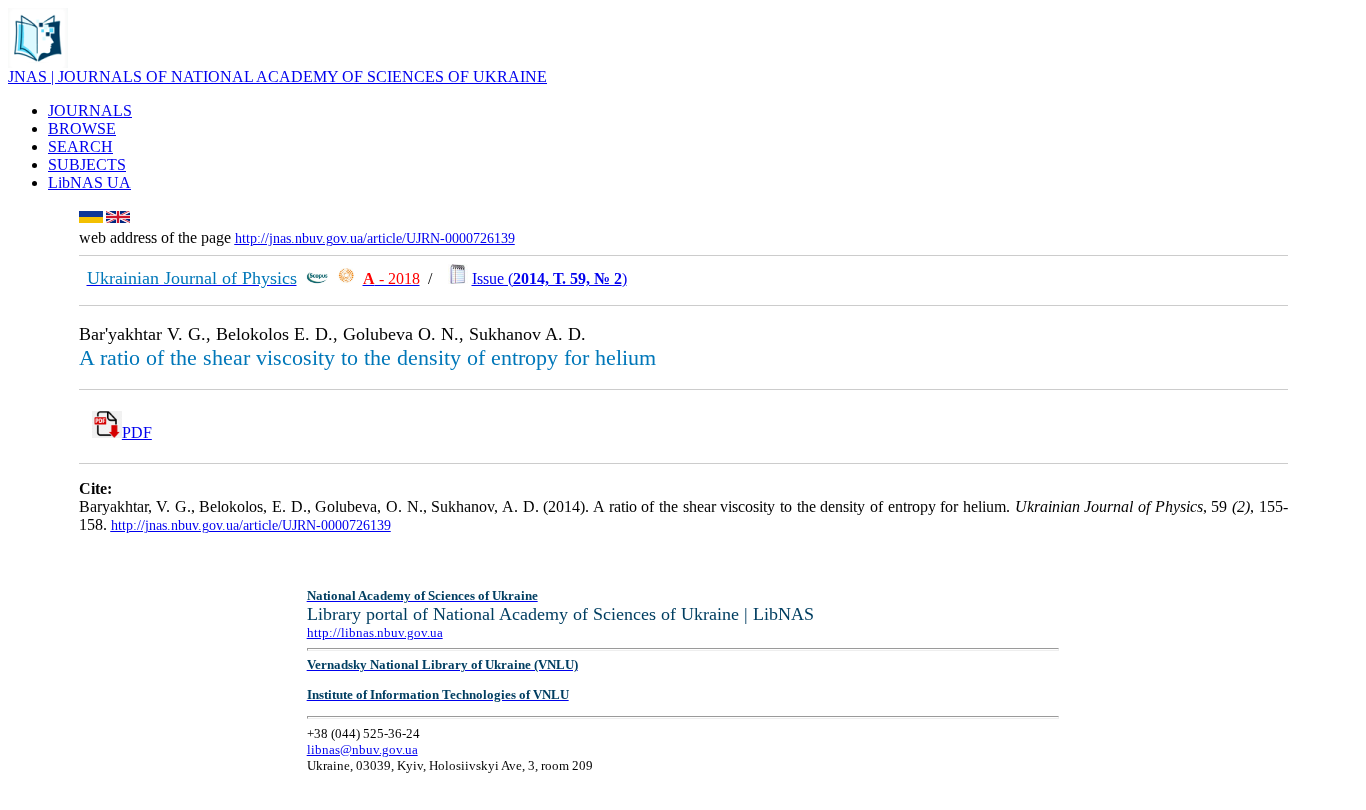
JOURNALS (90, 110)
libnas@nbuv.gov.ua (362, 749)
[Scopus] (317, 278)
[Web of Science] (346, 278)
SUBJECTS (87, 164)
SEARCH (80, 146)
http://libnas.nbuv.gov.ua (375, 632)
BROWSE (82, 128)
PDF (137, 432)
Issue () (549, 278)
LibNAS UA (89, 182)
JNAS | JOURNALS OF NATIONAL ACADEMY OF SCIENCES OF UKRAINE (277, 76)
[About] (38, 62)
